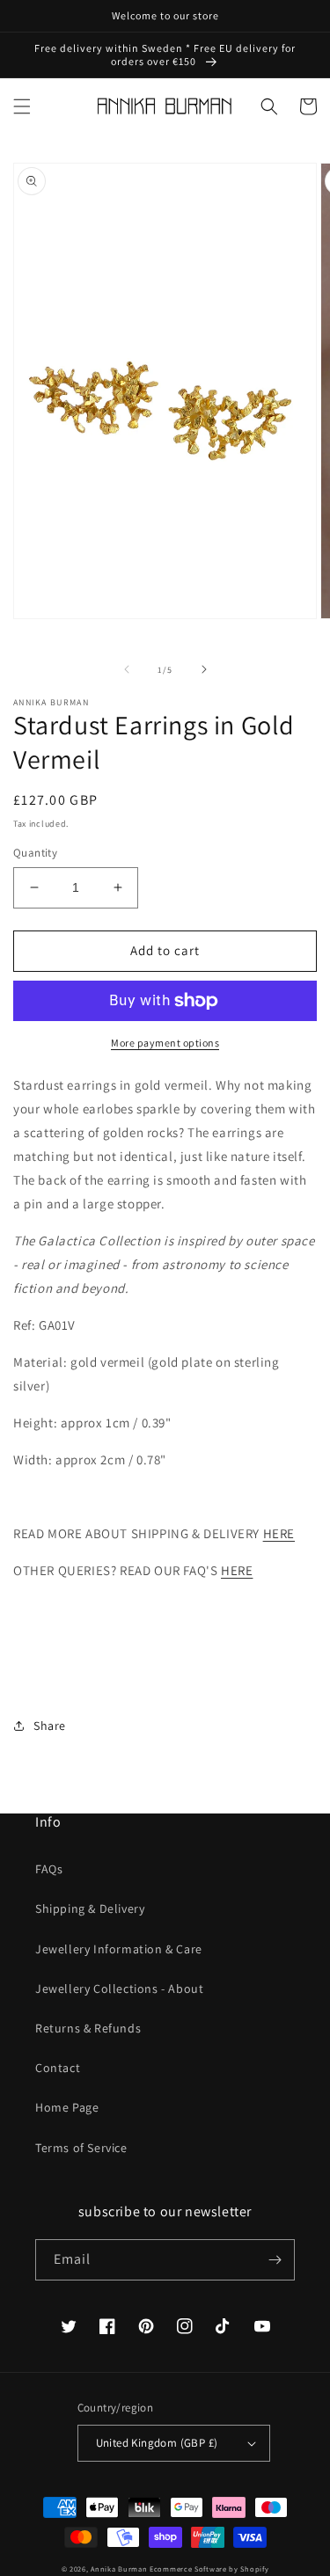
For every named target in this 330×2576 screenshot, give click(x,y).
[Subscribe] (275, 2260)
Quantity (35, 853)
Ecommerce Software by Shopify (209, 2569)
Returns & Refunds (88, 2028)
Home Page (67, 2107)
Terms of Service (81, 2148)
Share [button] (50, 1726)
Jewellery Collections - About (119, 1989)
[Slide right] (204, 669)
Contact (58, 2068)
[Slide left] (127, 669)
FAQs (49, 1869)
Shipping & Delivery (90, 1908)
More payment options (165, 1043)
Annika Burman (120, 2569)
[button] (22, 106)
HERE (279, 1533)
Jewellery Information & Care (119, 1949)
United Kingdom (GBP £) (157, 2443)
